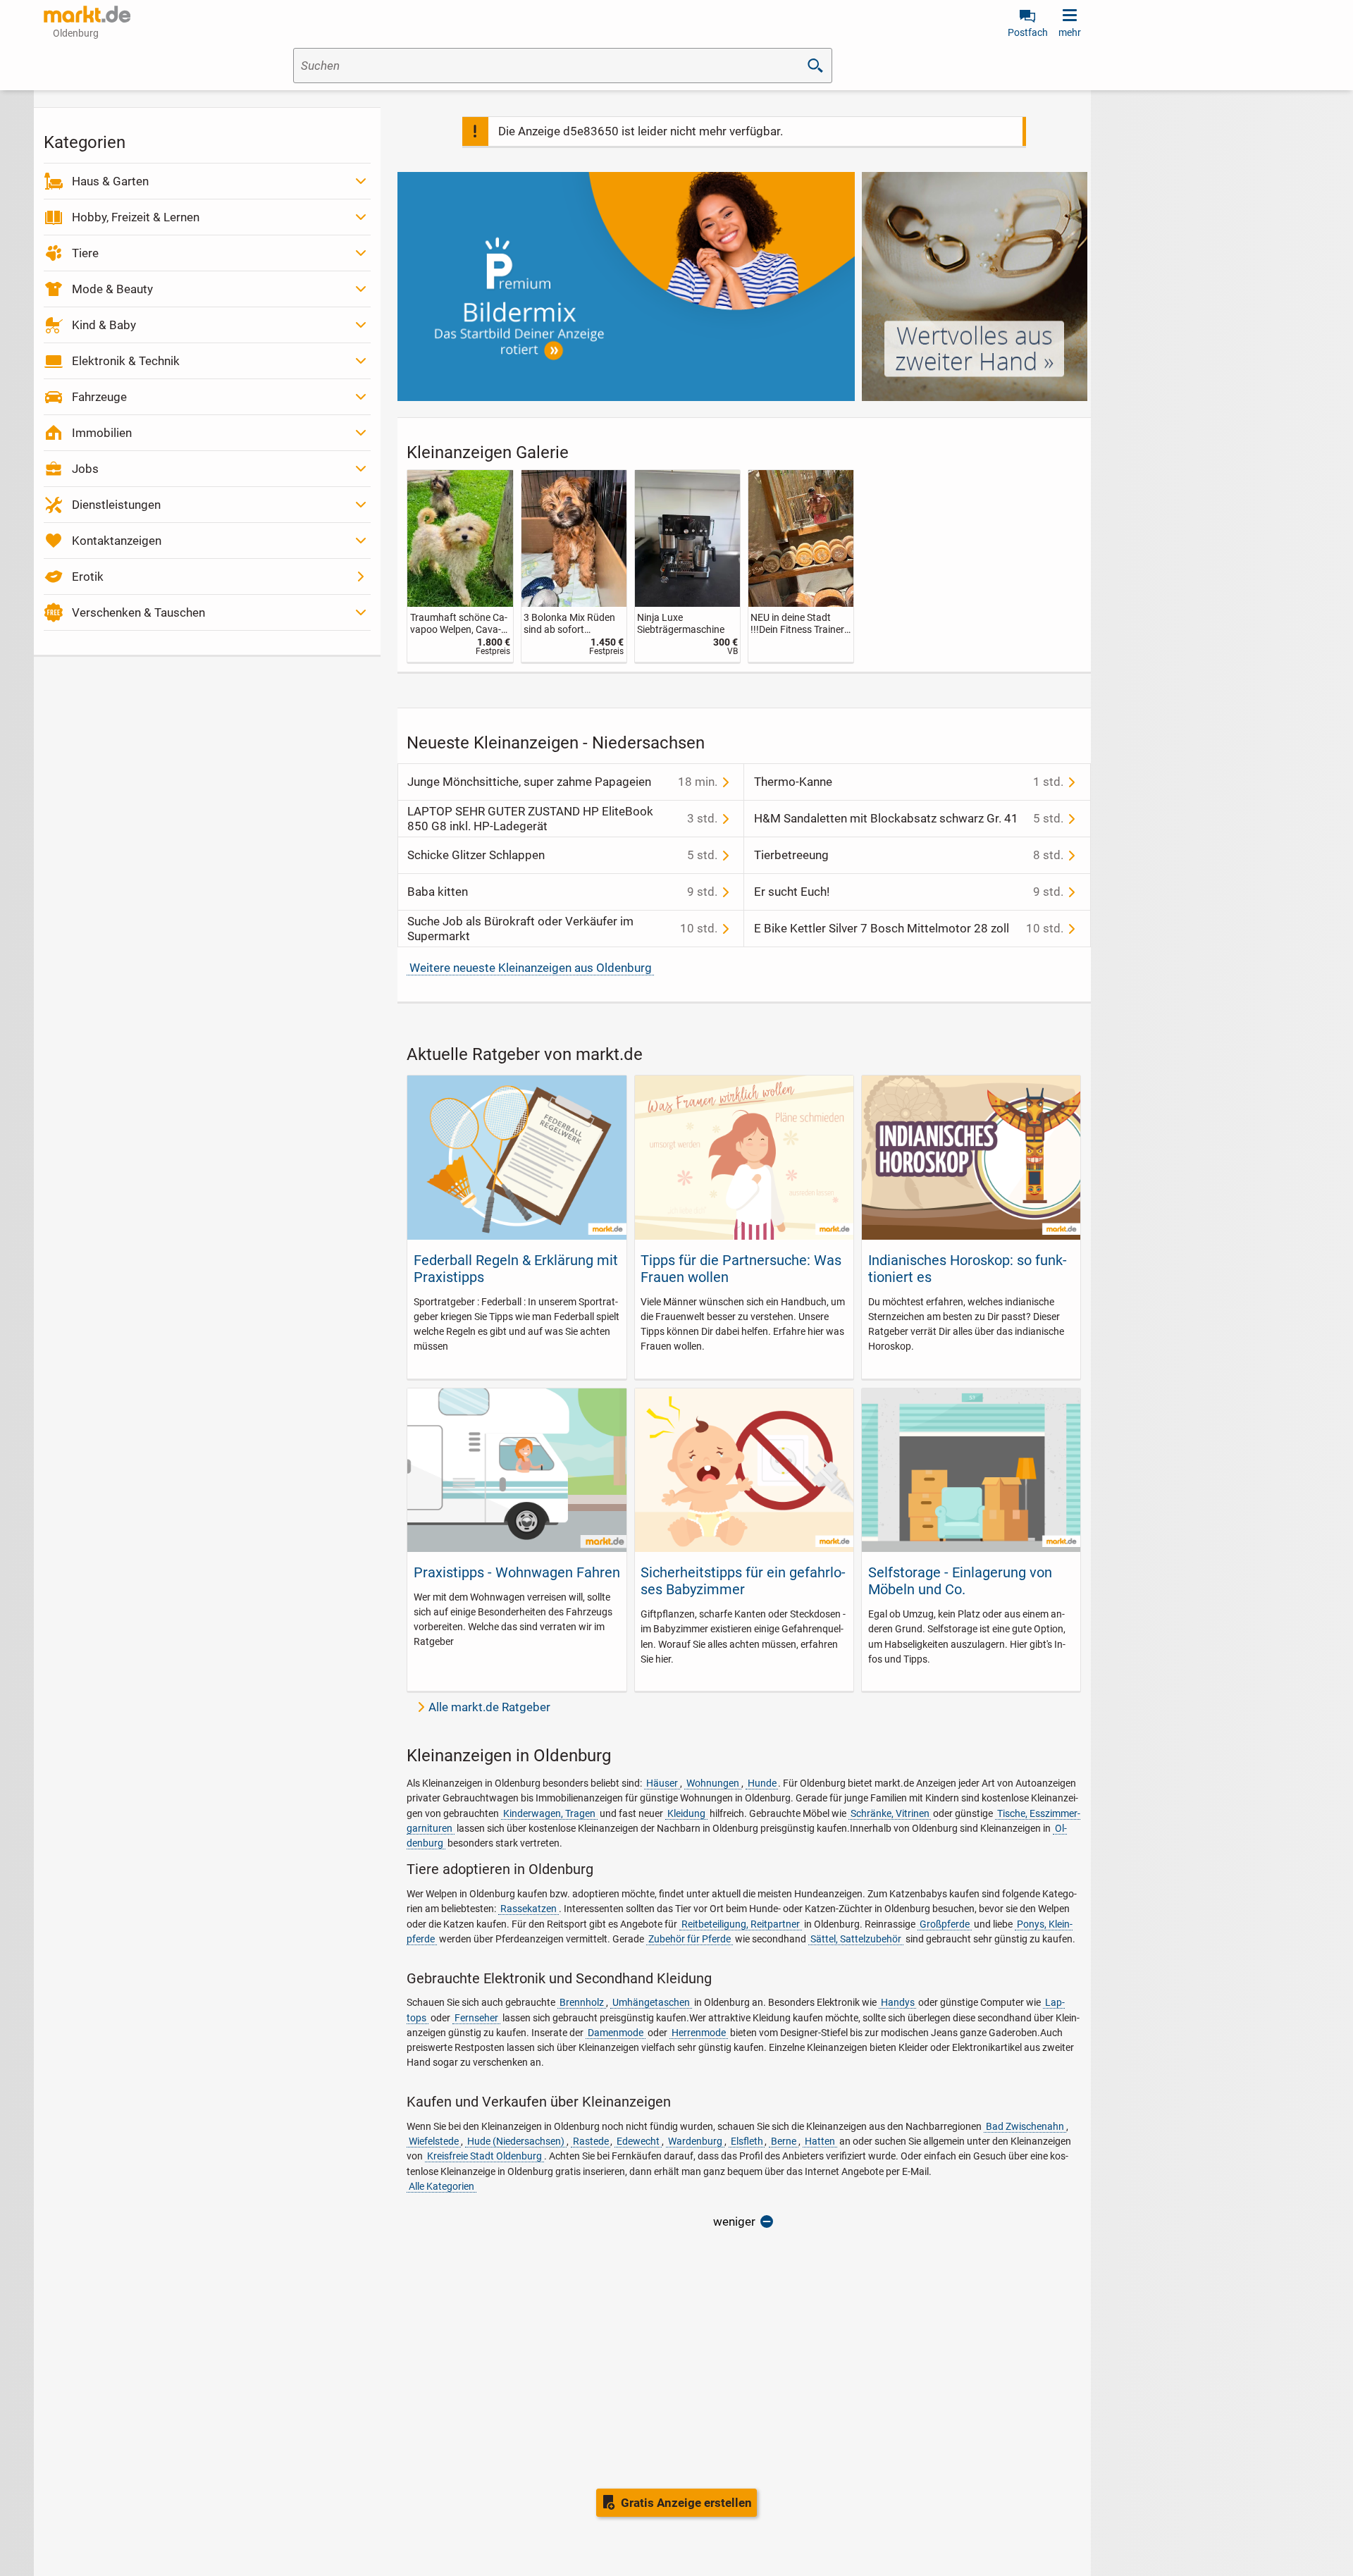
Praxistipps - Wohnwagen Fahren (517, 1572)
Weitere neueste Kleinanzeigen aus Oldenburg (531, 968)
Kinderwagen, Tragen (549, 1813)
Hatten (820, 2141)
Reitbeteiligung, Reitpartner (741, 1924)
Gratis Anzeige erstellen (686, 2503)
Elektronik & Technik (126, 361)
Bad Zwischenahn (1025, 2126)
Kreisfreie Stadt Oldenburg (484, 2156)
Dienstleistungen (116, 505)
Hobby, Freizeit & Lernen (136, 217)
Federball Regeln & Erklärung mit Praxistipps (516, 1269)
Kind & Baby (104, 325)
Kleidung (686, 1813)
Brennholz (582, 2002)
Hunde (762, 1783)
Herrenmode (699, 2033)
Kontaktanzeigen (117, 541)
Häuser (662, 1783)
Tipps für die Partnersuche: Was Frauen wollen (741, 1269)
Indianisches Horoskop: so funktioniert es (968, 1269)
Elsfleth (747, 2141)
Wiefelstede (434, 2141)
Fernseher (476, 2018)
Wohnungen (713, 1783)
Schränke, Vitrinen (890, 1813)
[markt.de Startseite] (87, 14)
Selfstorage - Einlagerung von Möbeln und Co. (960, 1581)
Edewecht (638, 2141)
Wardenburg (695, 2141)
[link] (460, 566)
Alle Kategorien (441, 2186)
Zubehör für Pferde (690, 1939)
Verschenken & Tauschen (138, 612)
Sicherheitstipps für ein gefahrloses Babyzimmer (743, 1581)
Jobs (85, 469)
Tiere (85, 253)
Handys (898, 2002)
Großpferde (945, 1924)
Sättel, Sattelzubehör (856, 1939)
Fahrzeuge (99, 397)
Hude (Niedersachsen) (516, 2141)
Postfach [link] (1028, 32)
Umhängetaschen (651, 2002)
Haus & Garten (110, 181)
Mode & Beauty (112, 289)
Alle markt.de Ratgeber (489, 1707)
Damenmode (616, 2033)
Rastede (591, 2141)
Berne (784, 2141)
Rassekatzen (529, 1909)
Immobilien (102, 433)
